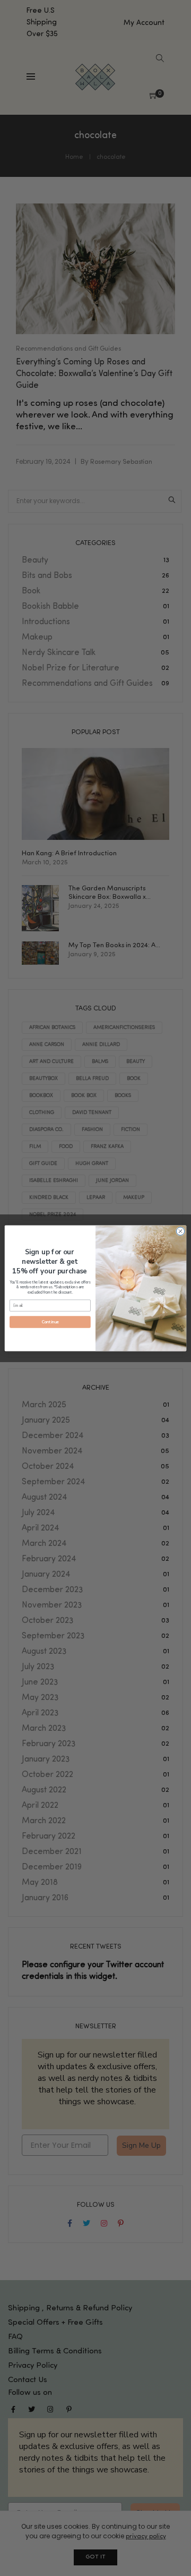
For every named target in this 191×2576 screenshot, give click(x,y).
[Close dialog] (180, 1231)
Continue (50, 1322)
